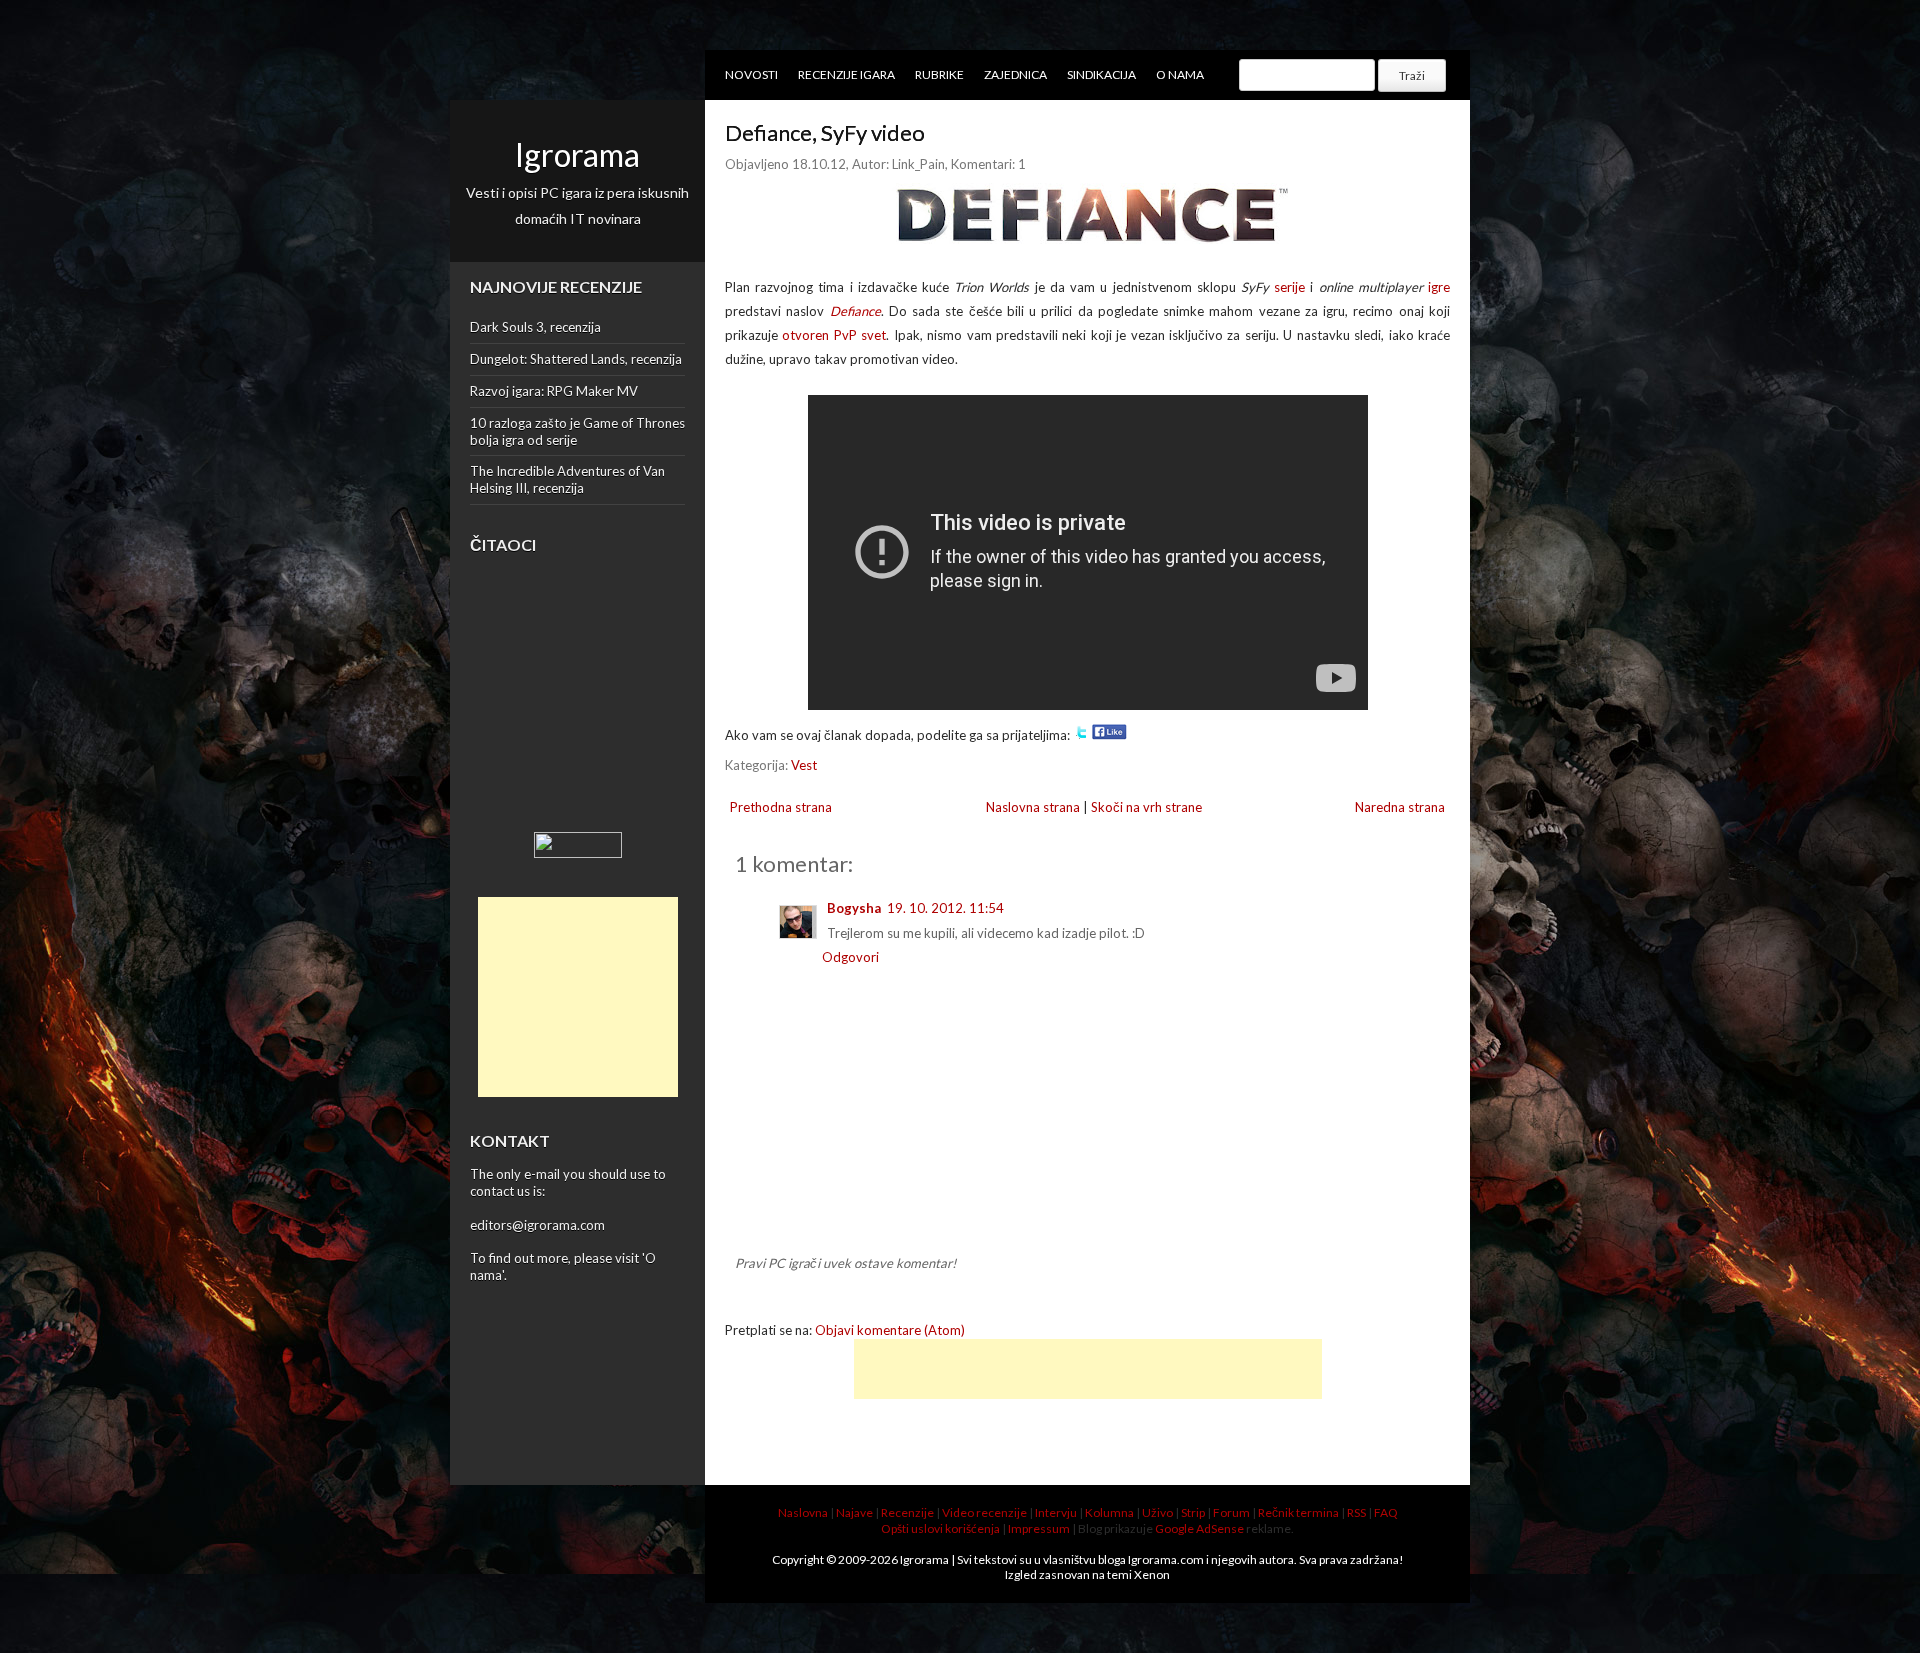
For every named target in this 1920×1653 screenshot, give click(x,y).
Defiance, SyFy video (825, 132)
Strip (1193, 1512)
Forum (1231, 1512)
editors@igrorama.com (537, 1225)
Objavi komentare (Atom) (890, 1330)
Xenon (1152, 1574)
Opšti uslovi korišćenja (940, 1528)
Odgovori (850, 957)
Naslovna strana (1033, 807)
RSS (1356, 1512)
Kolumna (1109, 1512)
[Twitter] (1081, 735)
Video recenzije (984, 1512)
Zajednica (1015, 74)
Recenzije (907, 1512)
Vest (804, 765)
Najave (854, 1512)
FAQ (1386, 1512)
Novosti (751, 74)
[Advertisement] (578, 997)
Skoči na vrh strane (1146, 807)
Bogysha (854, 908)
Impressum (1039, 1528)
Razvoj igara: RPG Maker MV (554, 391)
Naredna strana (1400, 807)
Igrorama (577, 154)
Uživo (1157, 1512)
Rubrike (939, 74)
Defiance (855, 311)
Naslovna (803, 1512)
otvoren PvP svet (834, 335)
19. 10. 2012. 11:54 (945, 908)
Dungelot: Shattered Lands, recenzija (576, 359)
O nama (1180, 74)
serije (1289, 287)
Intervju (1056, 1512)
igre (1439, 287)
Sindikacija (1101, 74)
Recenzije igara (846, 74)
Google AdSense (1199, 1528)
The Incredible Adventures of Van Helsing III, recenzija (567, 479)
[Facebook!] (1109, 735)
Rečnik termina (1298, 1512)
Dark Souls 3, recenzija (535, 327)
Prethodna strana (781, 807)
